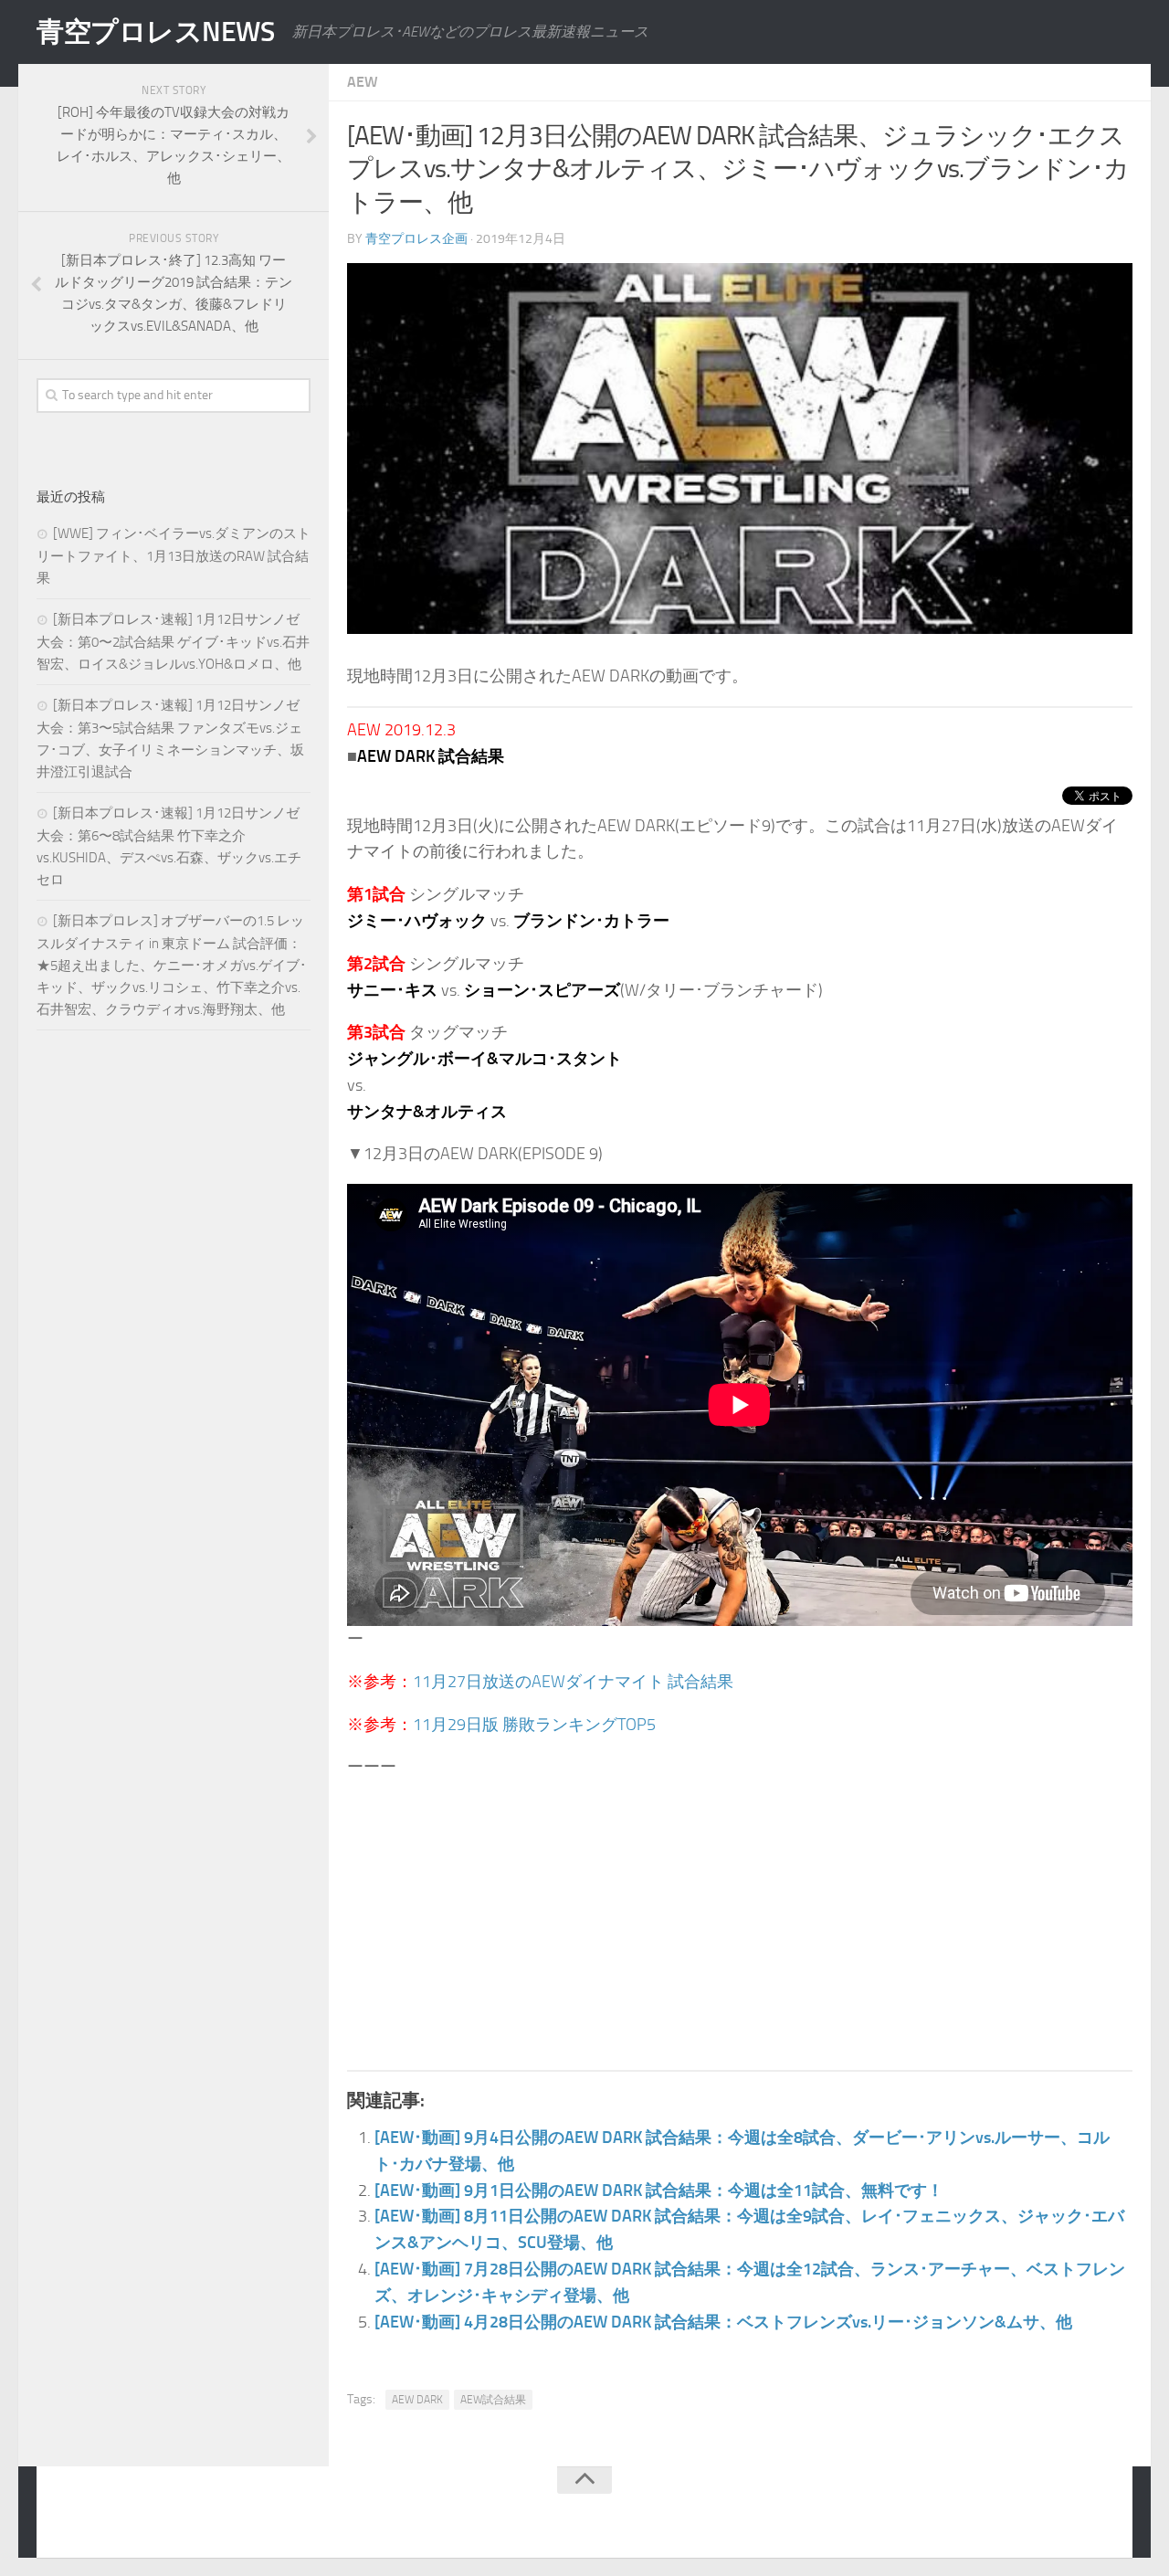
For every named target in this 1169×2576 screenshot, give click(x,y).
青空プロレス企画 (416, 239)
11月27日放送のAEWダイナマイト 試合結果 (573, 1682)
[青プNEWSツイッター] (1065, 2516)
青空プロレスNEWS (155, 32)
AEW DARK (417, 2400)
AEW (363, 82)
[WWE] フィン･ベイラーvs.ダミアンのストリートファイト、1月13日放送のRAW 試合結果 (174, 556)
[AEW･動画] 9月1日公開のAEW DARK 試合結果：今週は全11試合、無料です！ (659, 2191)
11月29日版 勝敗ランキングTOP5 (534, 1725)
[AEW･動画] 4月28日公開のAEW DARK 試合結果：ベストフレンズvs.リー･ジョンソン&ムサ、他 (723, 2322)
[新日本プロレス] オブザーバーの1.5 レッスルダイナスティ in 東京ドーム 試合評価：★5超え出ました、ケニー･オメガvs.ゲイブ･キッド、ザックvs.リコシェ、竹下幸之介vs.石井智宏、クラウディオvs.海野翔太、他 (172, 965)
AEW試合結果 (493, 2400)
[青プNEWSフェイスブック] (1101, 2516)
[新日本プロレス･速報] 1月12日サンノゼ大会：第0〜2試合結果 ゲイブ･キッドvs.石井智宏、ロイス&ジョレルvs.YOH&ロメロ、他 (173, 642)
